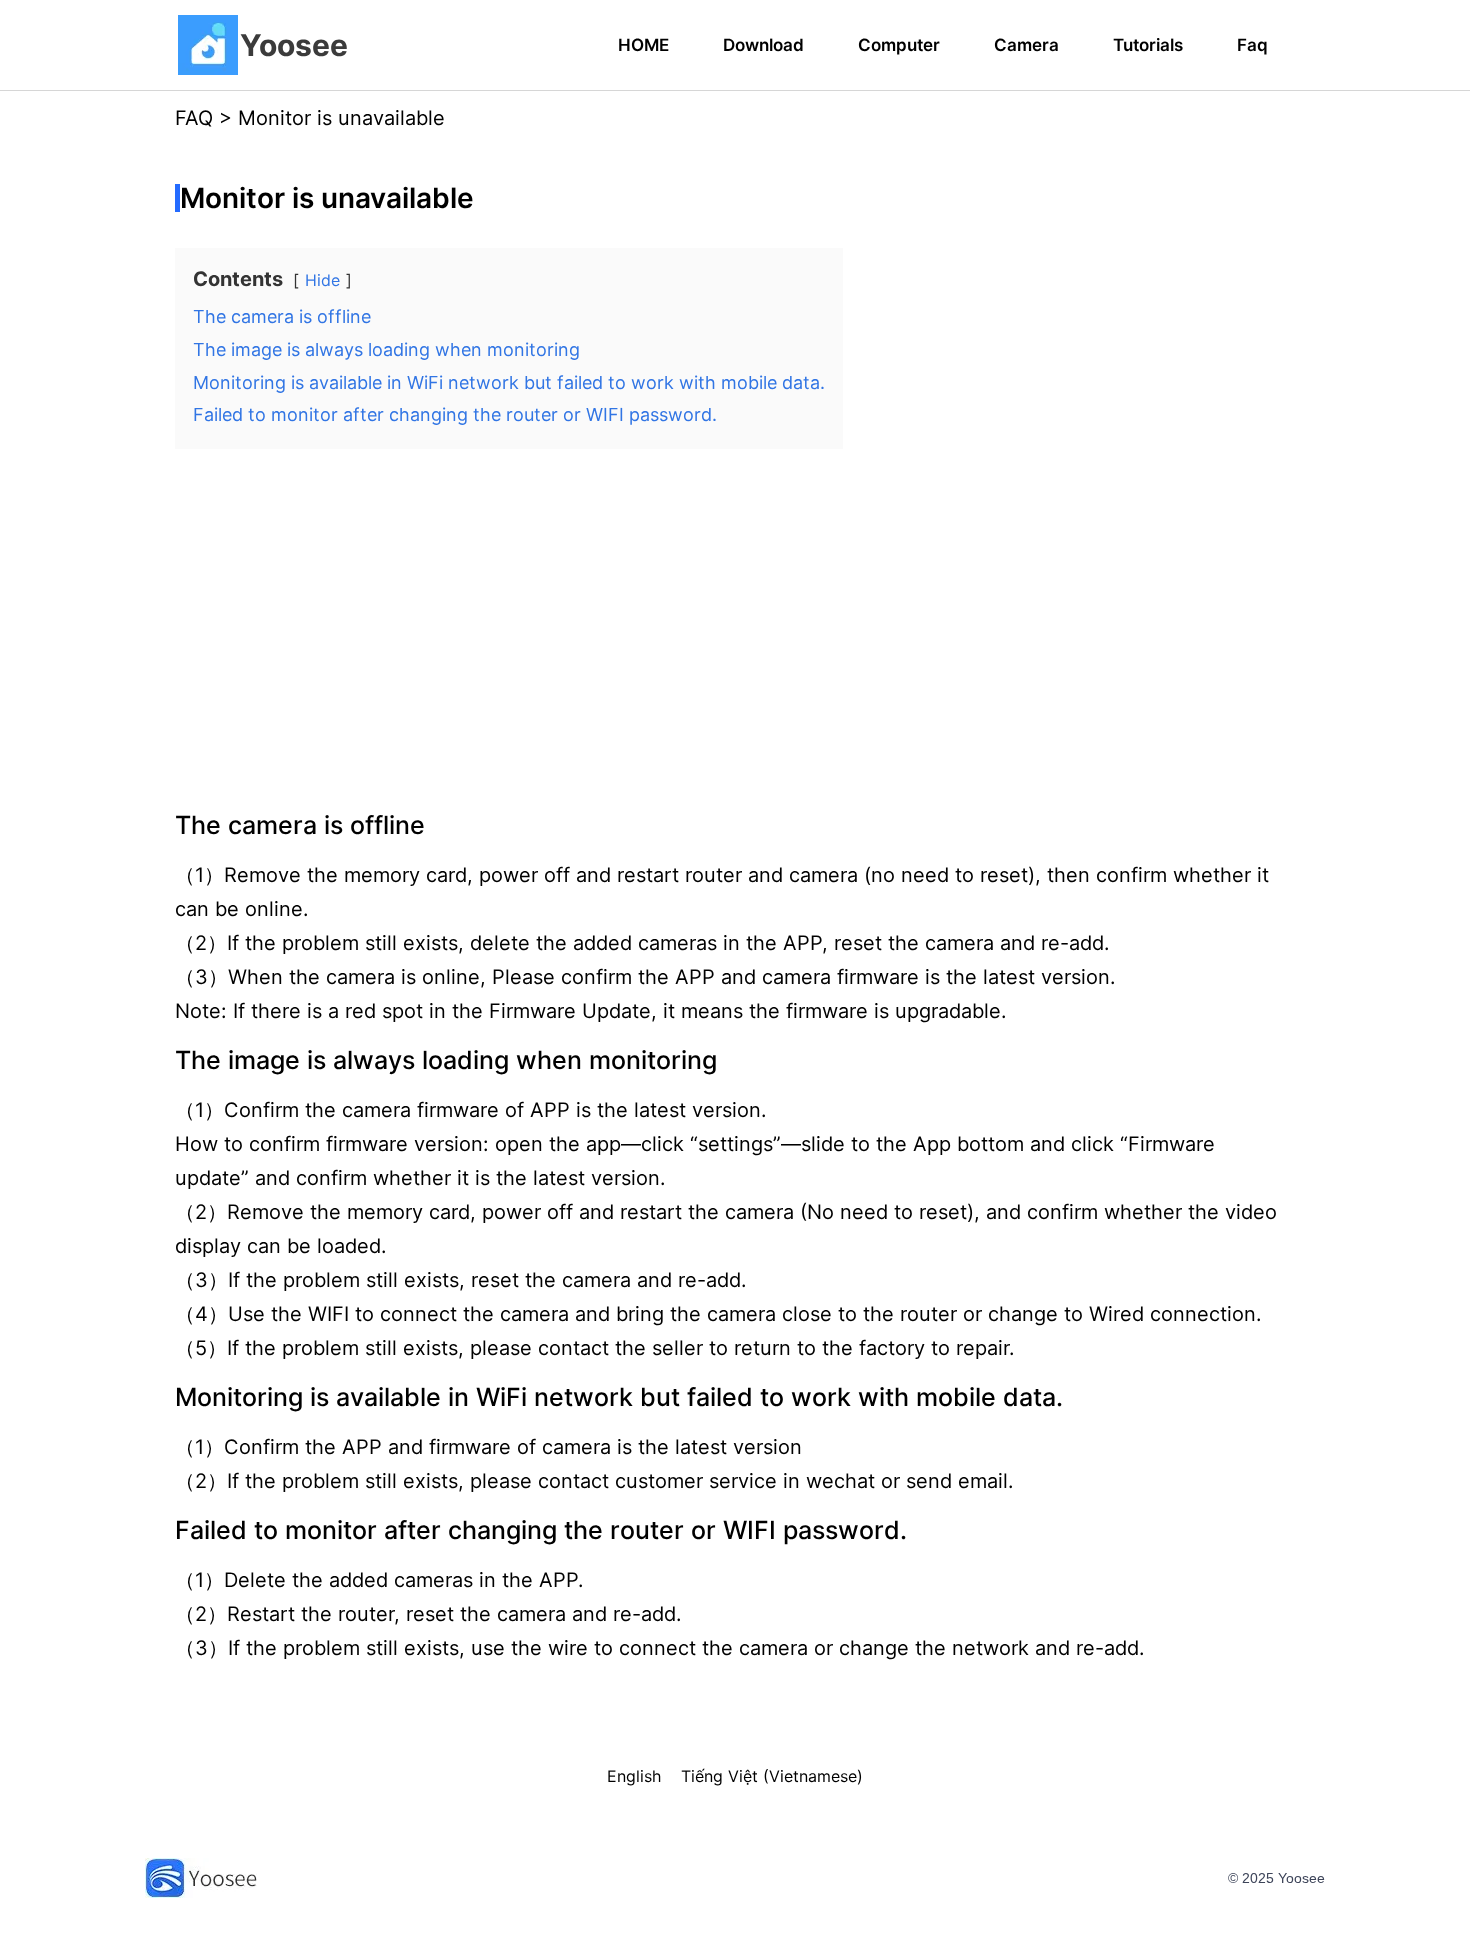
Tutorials (1148, 45)
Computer (899, 45)
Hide (322, 280)
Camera (1026, 45)
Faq (1252, 45)
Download (763, 45)
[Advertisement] (735, 621)
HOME (643, 45)
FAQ (194, 118)
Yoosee (294, 45)
